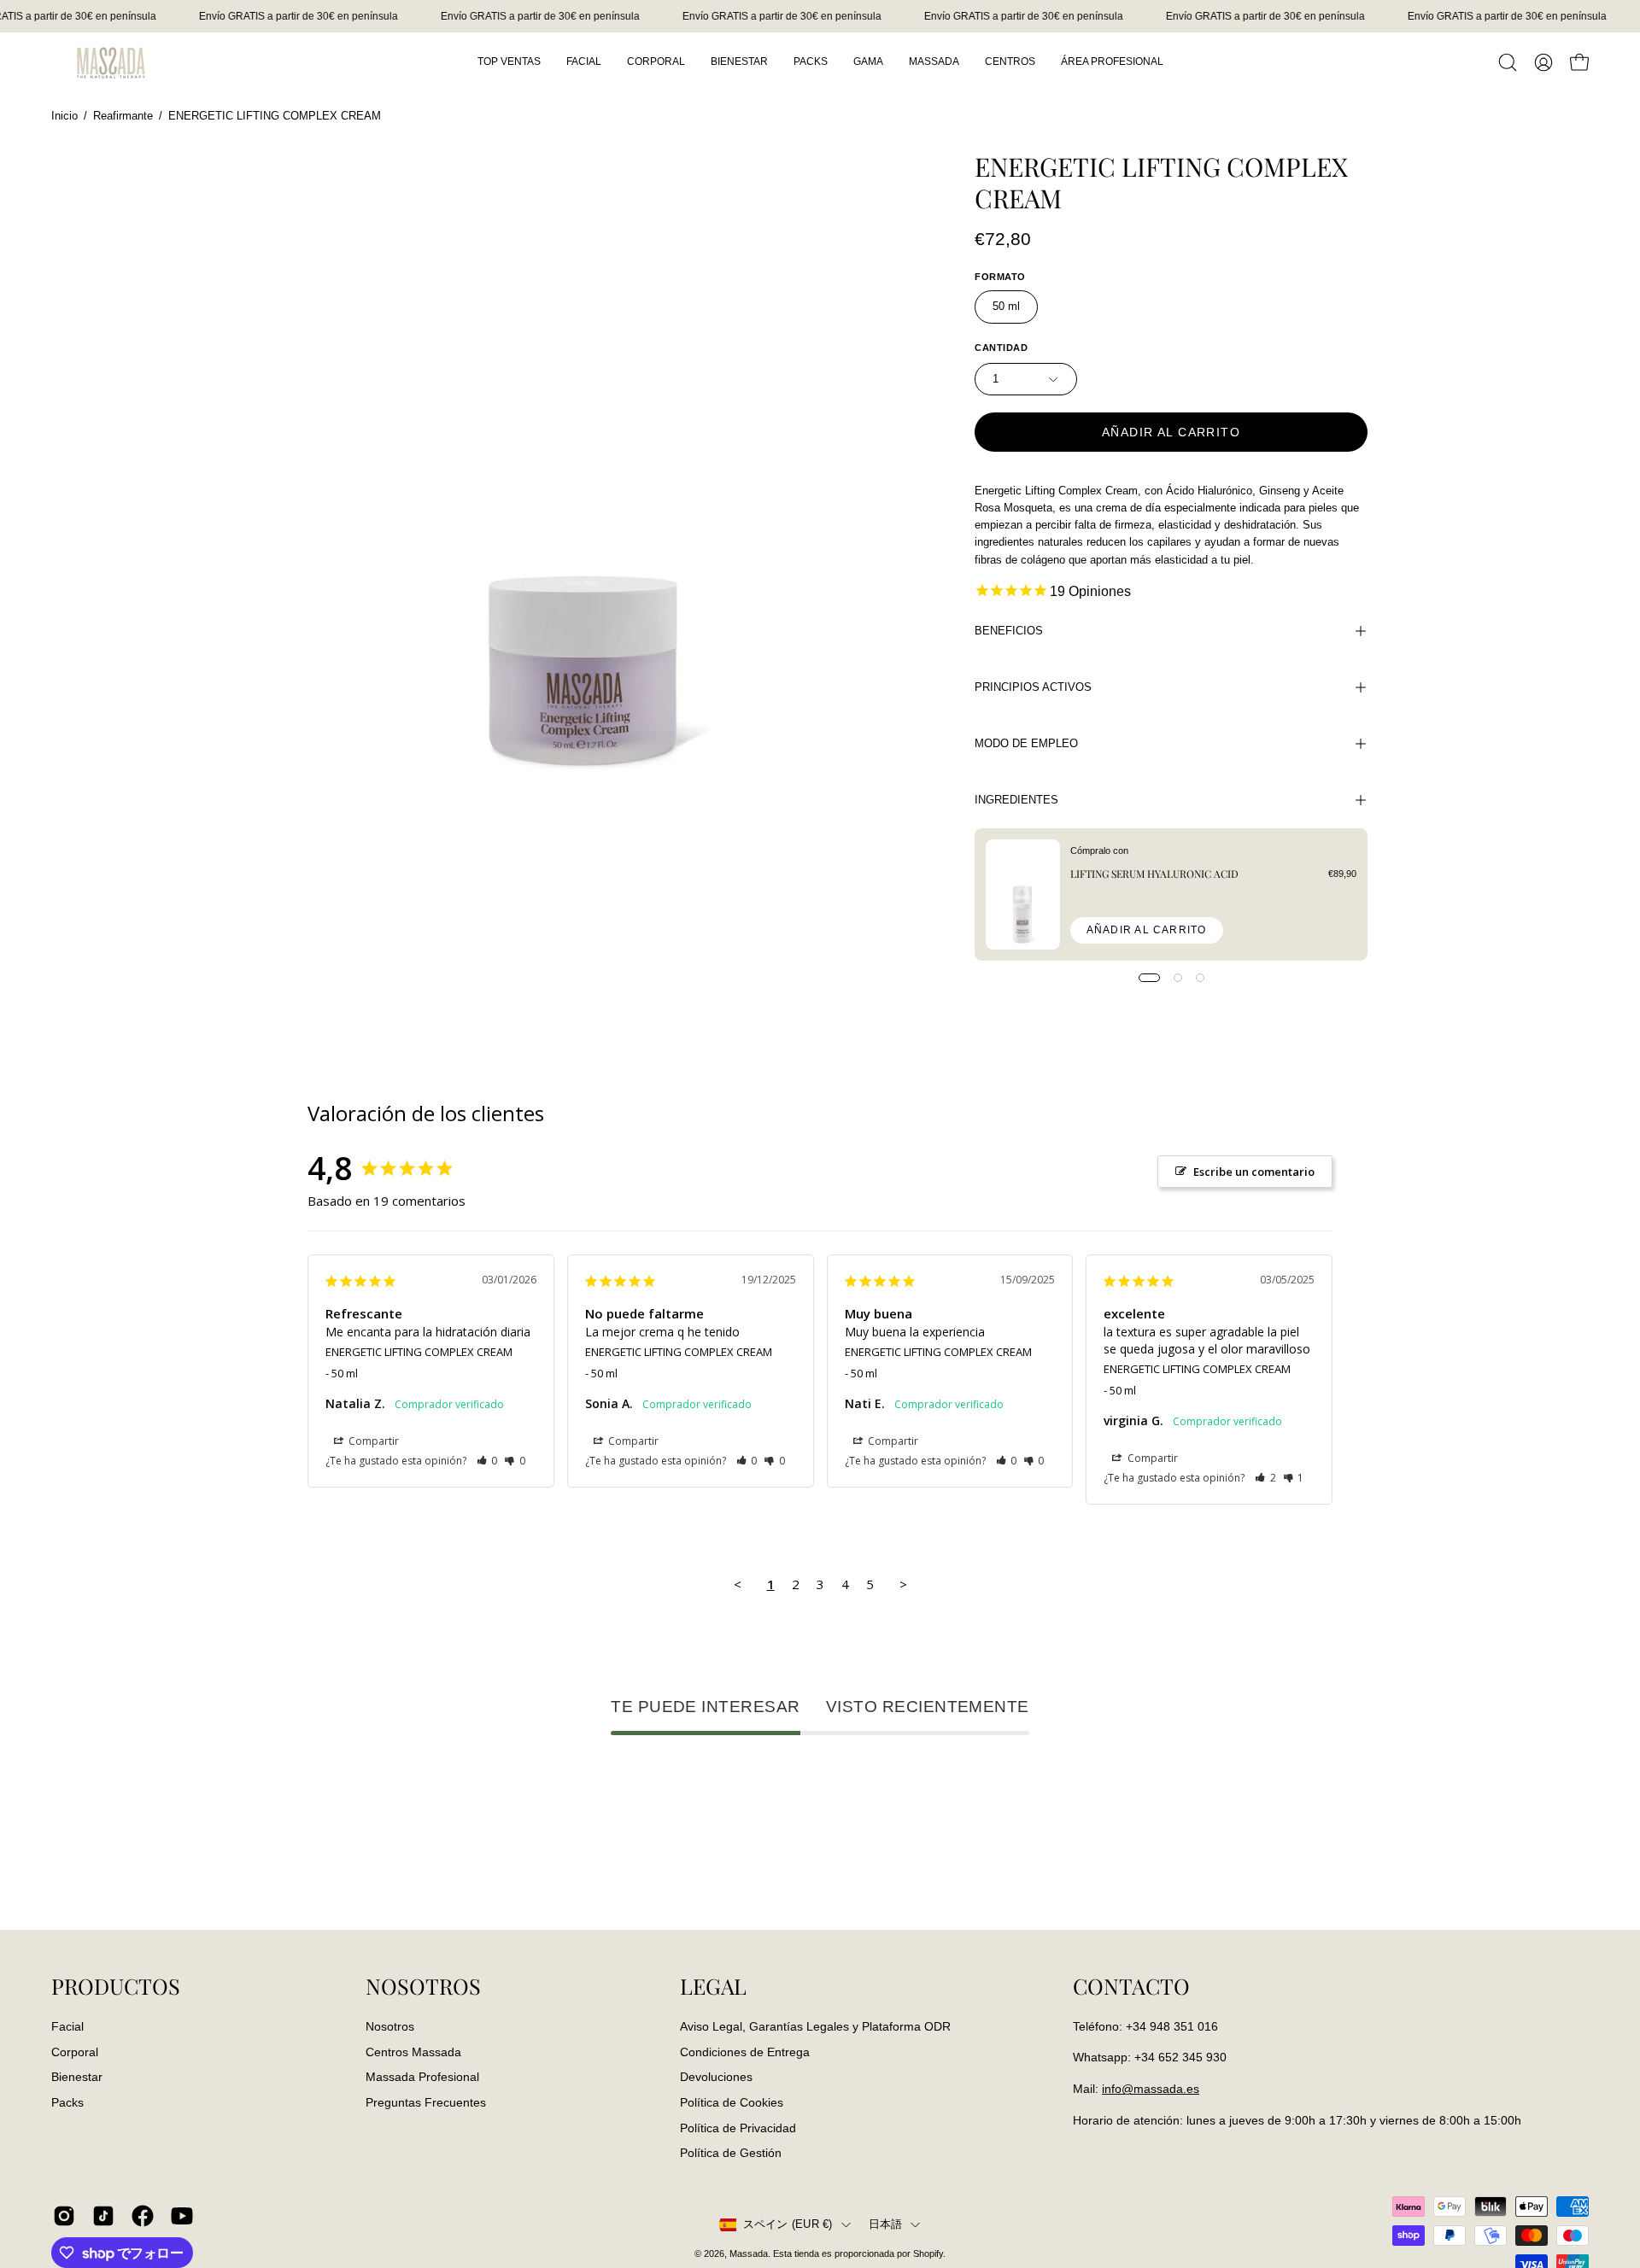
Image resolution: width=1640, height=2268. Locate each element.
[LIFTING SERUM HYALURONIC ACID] (1023, 894)
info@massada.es (1151, 2089)
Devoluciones (716, 2077)
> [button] (903, 1584)
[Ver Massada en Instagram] (64, 2216)
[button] (1508, 62)
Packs (67, 2102)
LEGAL (713, 1986)
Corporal (75, 2051)
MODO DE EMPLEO (1026, 743)
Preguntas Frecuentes (426, 2102)
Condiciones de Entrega (745, 2051)
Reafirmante (123, 116)
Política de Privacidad (738, 2127)
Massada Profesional (422, 2077)
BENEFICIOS (1009, 631)
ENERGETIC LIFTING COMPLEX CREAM (419, 1352)
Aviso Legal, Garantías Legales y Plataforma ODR (815, 2026)
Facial (67, 2026)
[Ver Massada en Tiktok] (103, 2216)
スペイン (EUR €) (788, 2224)
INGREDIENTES (1016, 800)
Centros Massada (413, 2051)
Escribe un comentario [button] (1254, 1172)
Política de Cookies (732, 2102)
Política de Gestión (731, 2153)
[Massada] (111, 62)
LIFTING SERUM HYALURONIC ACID (1154, 874)
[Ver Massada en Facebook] (143, 2216)
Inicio (64, 116)
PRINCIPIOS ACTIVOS (1033, 687)
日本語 (886, 2224)
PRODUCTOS (116, 1986)
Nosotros (390, 2026)
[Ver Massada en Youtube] (182, 2216)
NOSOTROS (423, 1986)
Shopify (928, 2253)
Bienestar (77, 2077)
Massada (749, 2253)
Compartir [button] (372, 1441)
